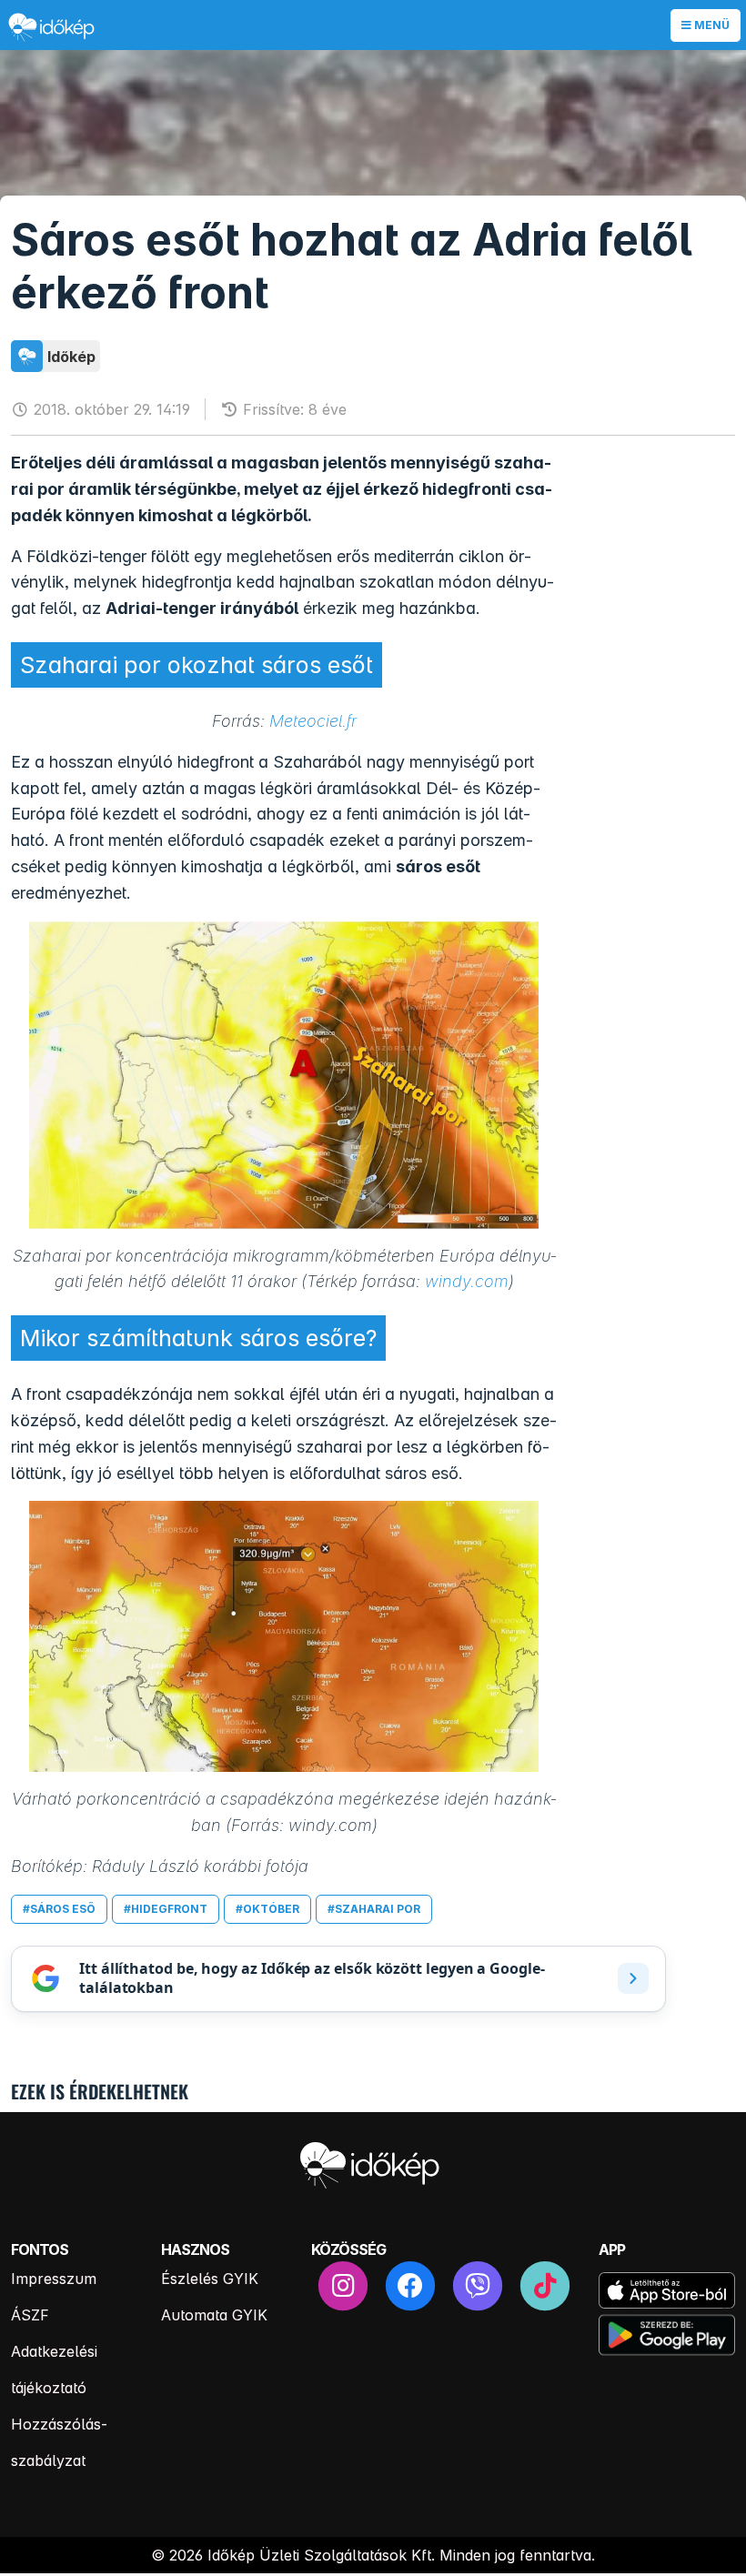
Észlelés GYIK (210, 2279)
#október (267, 1909)
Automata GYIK (214, 2315)
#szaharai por (374, 1909)
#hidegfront (166, 1909)
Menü (711, 25)
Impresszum (54, 2279)
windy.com (467, 1281)
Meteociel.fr (313, 721)
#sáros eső (59, 1909)
